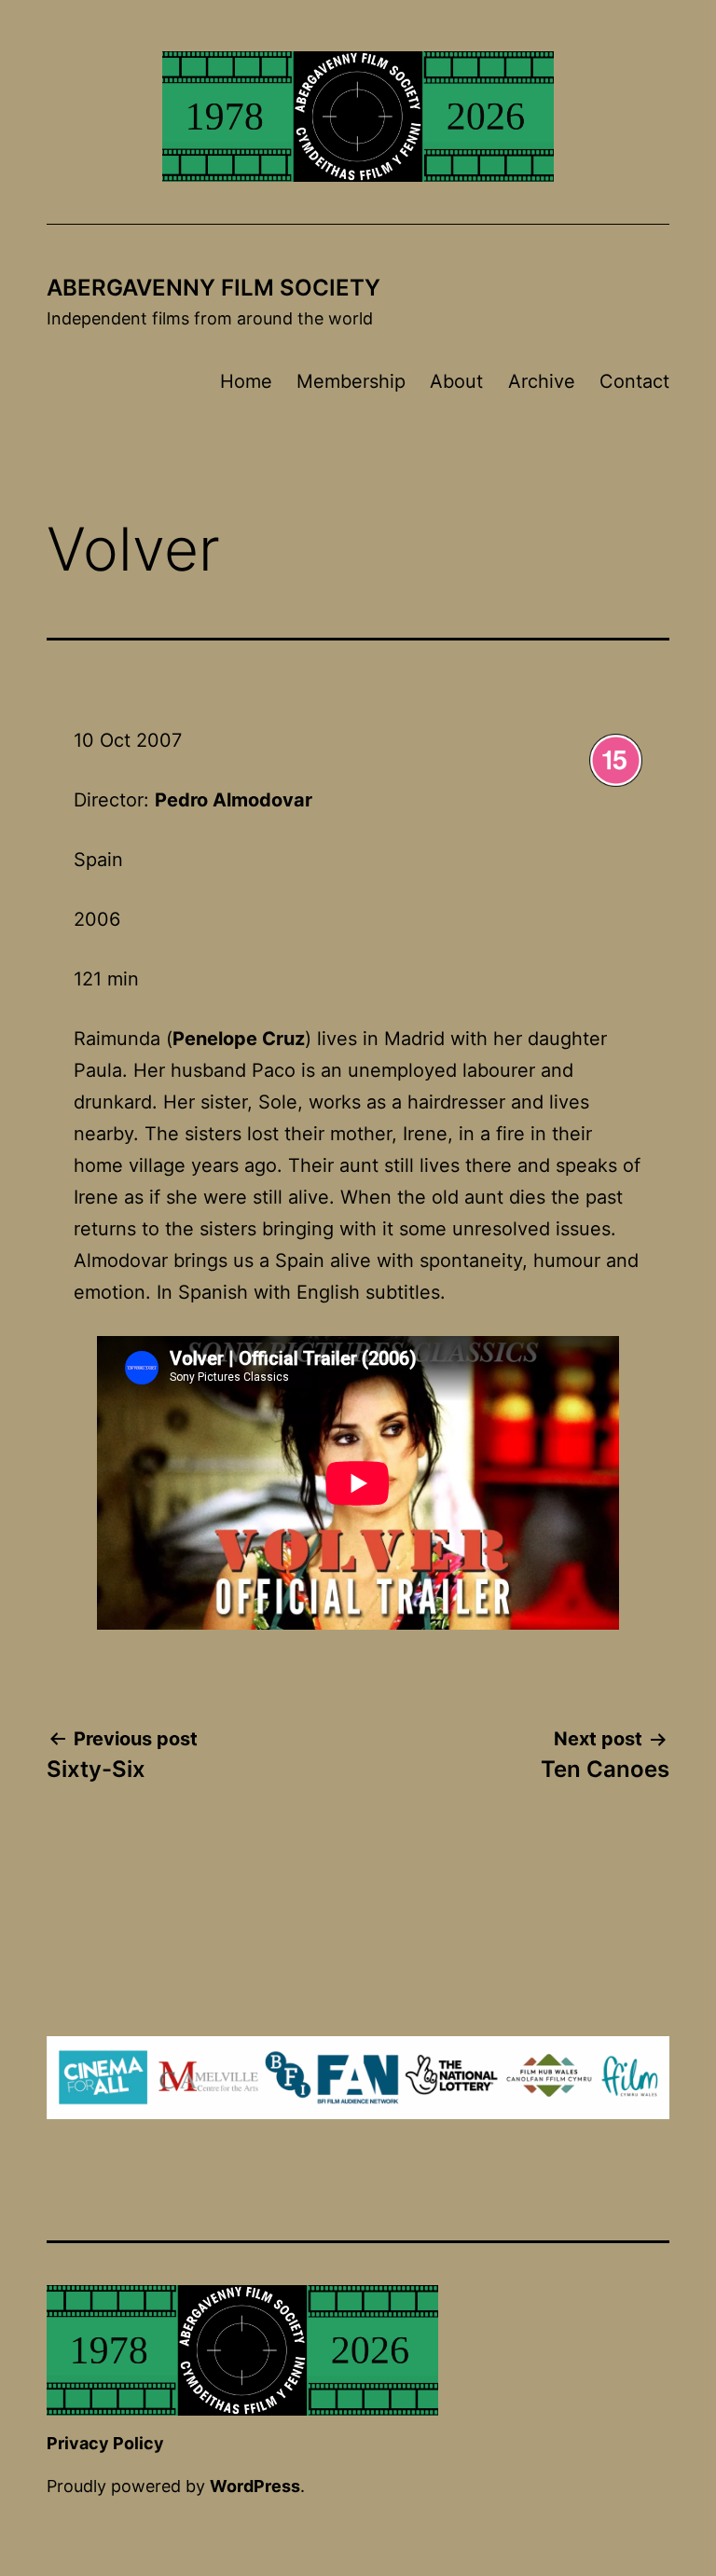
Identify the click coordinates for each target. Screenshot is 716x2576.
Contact (634, 381)
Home (246, 381)
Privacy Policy (105, 2443)
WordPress (255, 2486)
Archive (542, 381)
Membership (351, 381)
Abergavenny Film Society (213, 288)
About (456, 381)
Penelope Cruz (239, 1039)
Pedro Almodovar (234, 800)
